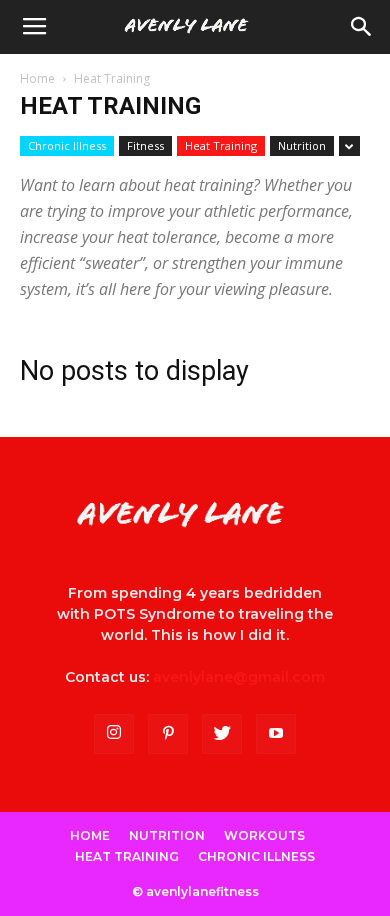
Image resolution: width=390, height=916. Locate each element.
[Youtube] (276, 734)
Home (37, 78)
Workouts (264, 835)
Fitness (145, 145)
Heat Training (221, 145)
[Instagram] (114, 734)
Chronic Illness (67, 145)
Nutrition (302, 145)
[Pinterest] (168, 734)
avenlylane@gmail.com (239, 677)
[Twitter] (222, 734)
